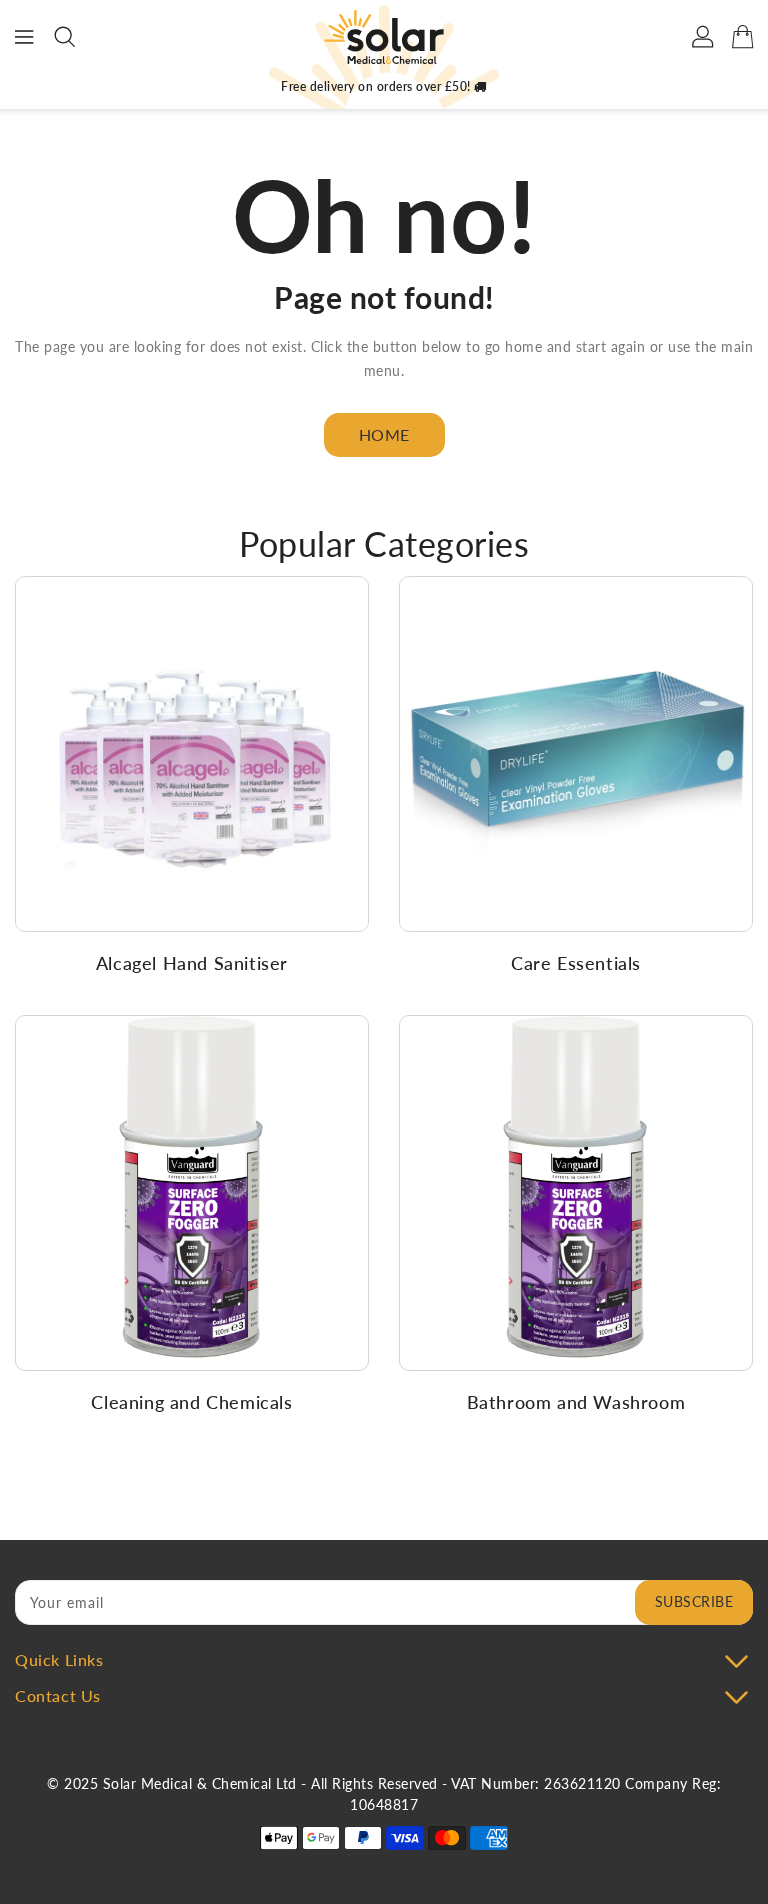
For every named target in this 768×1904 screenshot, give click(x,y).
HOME (384, 434)
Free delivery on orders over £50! (377, 86)
